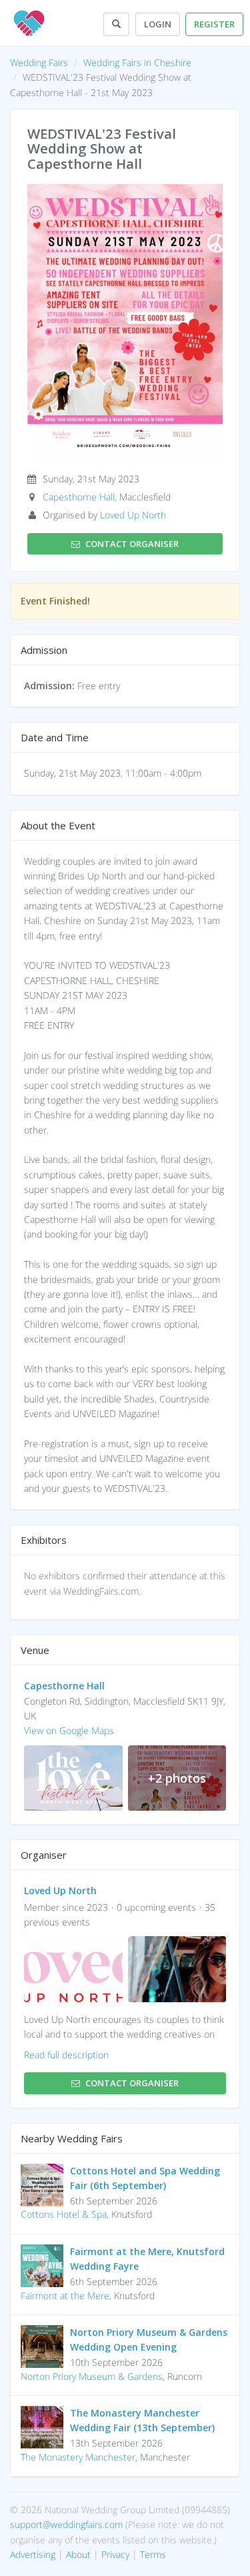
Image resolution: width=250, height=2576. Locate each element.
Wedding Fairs (39, 62)
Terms (153, 2554)
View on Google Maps (69, 1730)
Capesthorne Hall (79, 497)
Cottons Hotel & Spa (64, 2214)
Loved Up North (133, 515)
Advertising (33, 2554)
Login (158, 24)
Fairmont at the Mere (65, 2295)
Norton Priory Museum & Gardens (92, 2376)
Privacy (115, 2554)
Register (214, 24)
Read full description (66, 2055)
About (78, 2554)
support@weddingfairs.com (66, 2524)
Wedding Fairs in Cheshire (137, 62)
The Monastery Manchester (78, 2457)
